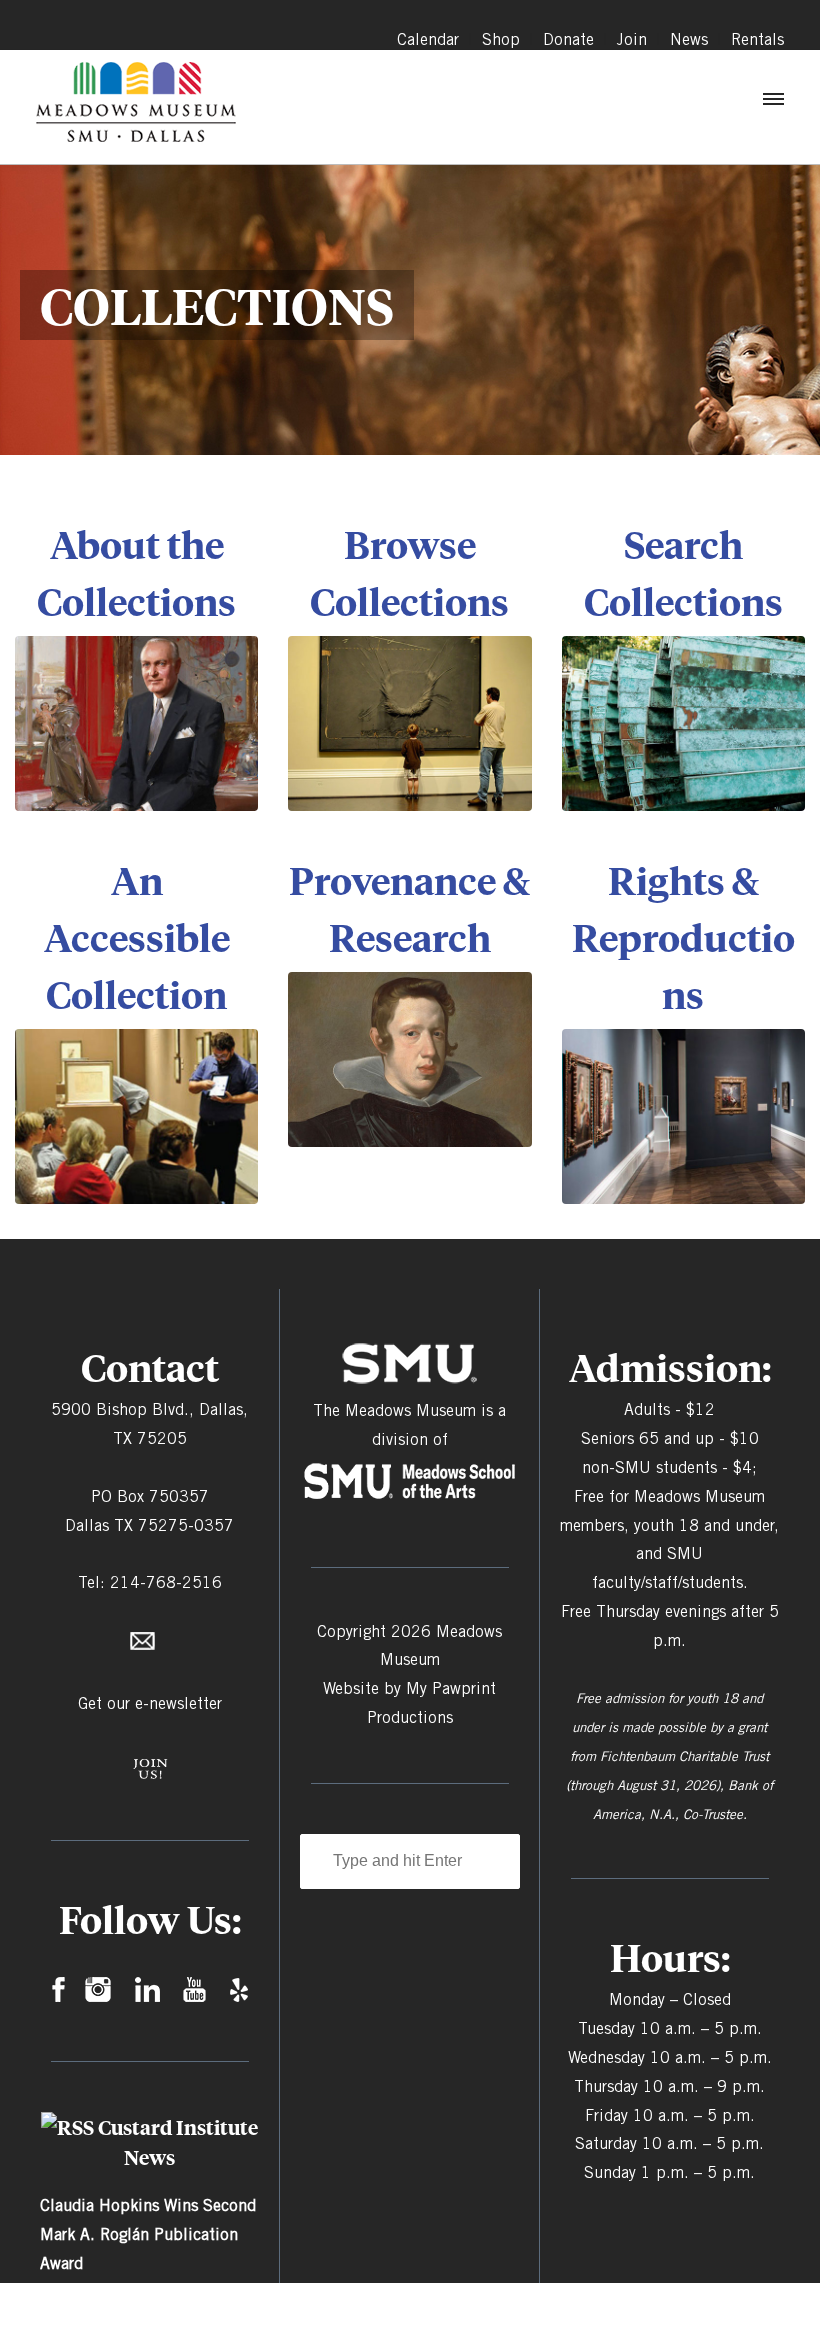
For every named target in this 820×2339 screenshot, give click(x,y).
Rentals (757, 39)
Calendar (428, 39)
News (689, 39)
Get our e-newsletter (150, 1703)
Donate (568, 39)
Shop (501, 39)
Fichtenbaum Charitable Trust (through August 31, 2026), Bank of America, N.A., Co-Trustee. (669, 1785)
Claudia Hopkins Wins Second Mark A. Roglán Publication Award (148, 2234)
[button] (772, 104)
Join (632, 39)
